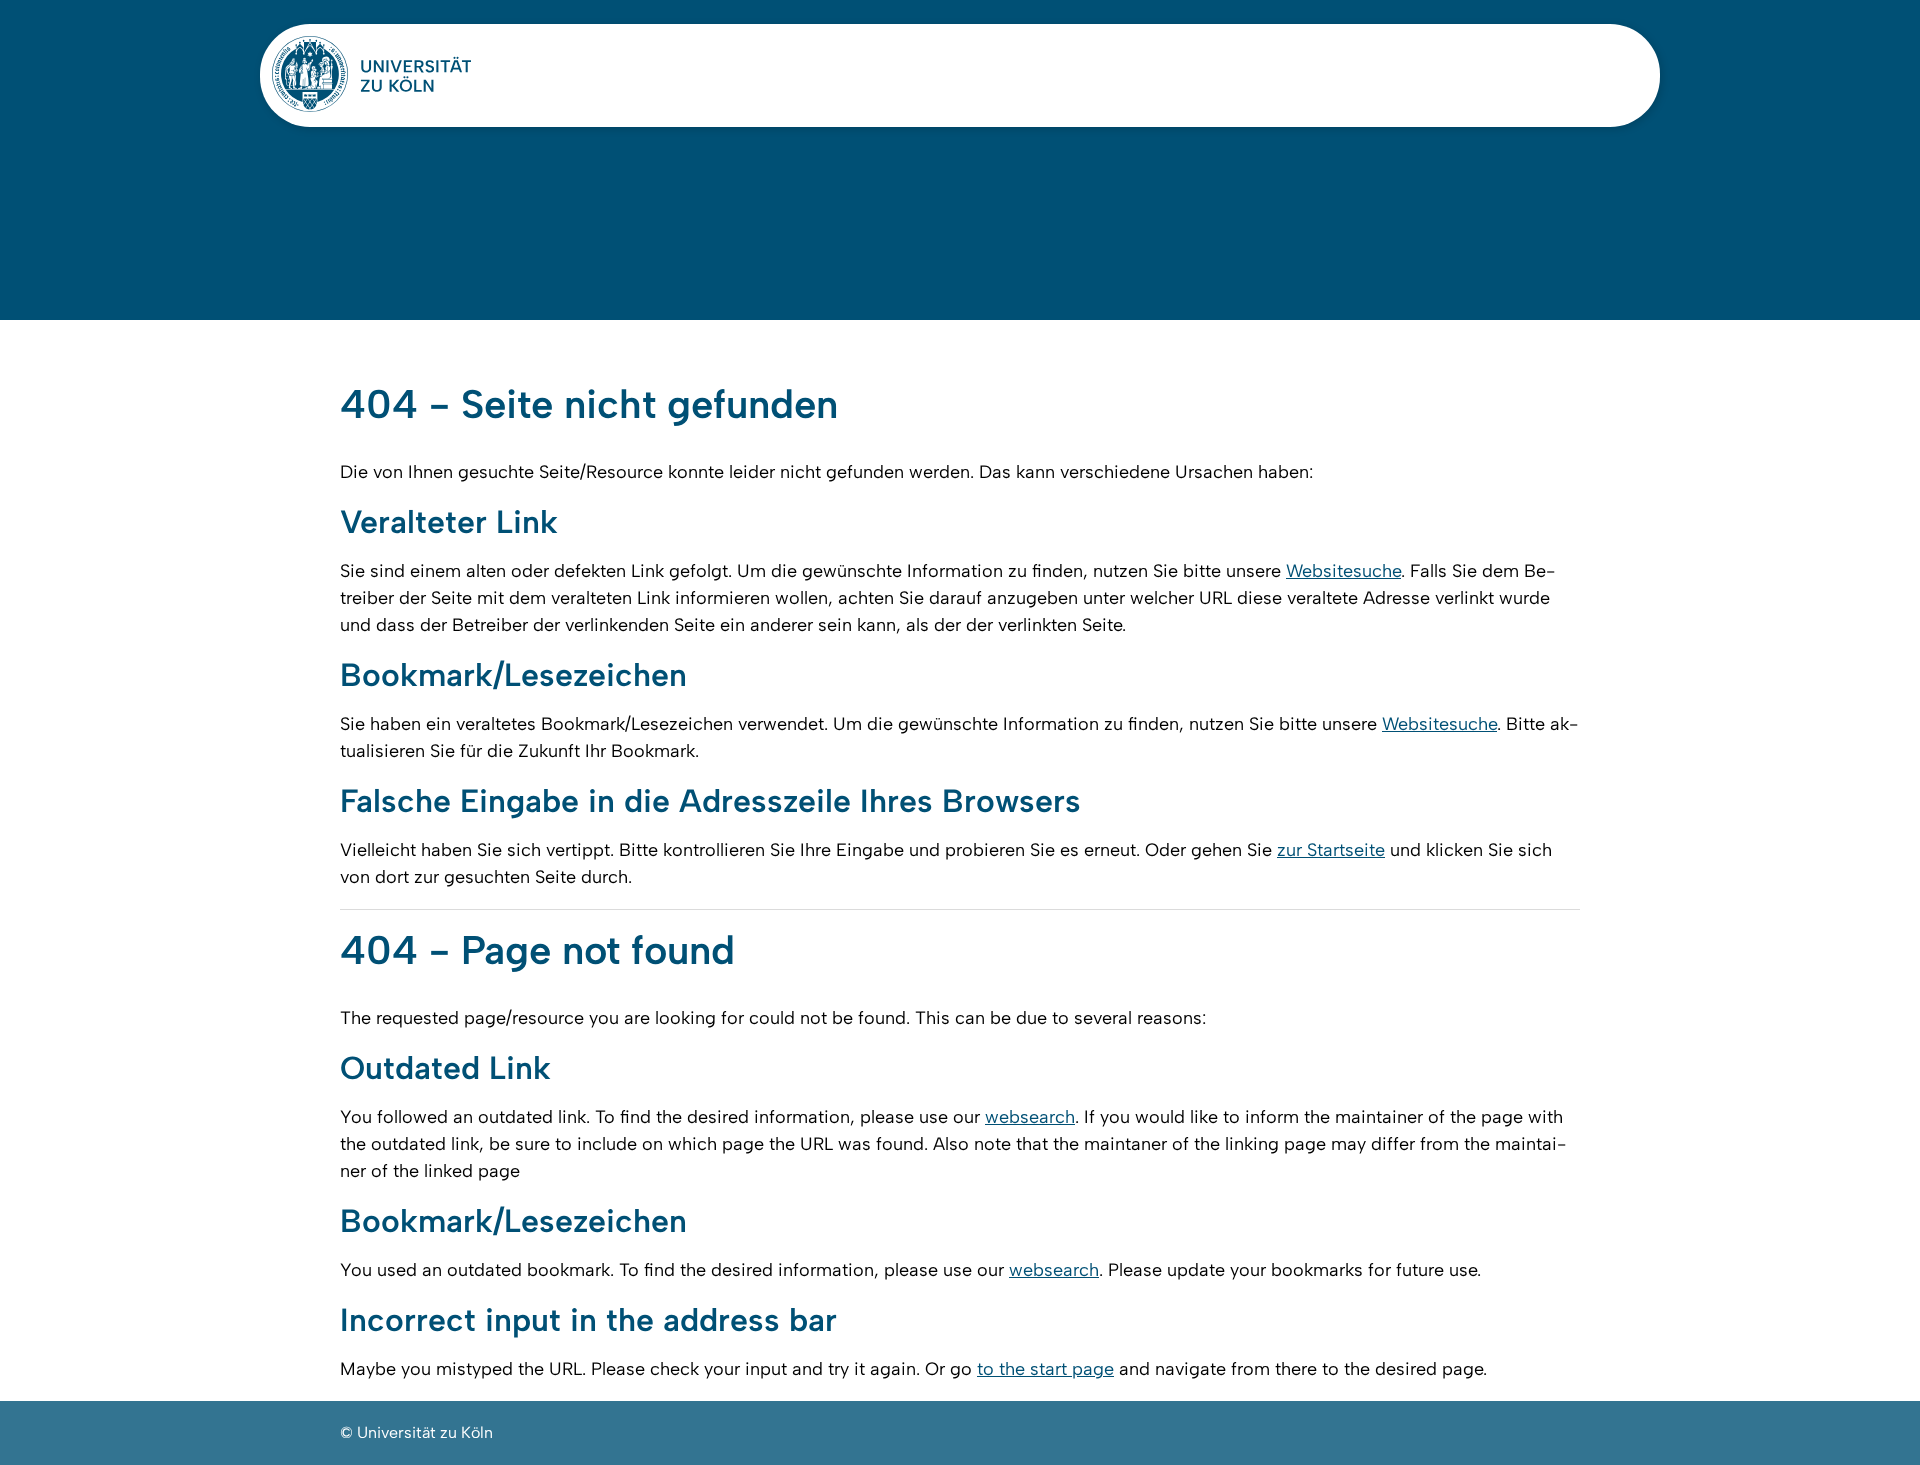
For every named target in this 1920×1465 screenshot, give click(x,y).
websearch (1030, 1117)
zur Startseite (1331, 850)
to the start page (1045, 1369)
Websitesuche (1343, 571)
